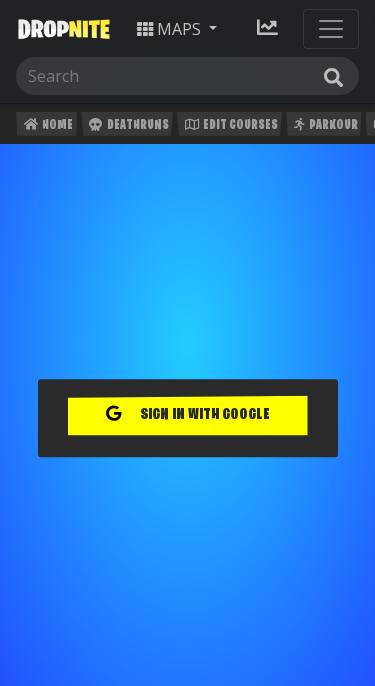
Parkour (332, 125)
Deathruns (137, 125)
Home (56, 125)
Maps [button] (179, 29)
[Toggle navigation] (331, 29)
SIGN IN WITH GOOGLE (203, 416)
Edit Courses (239, 125)
